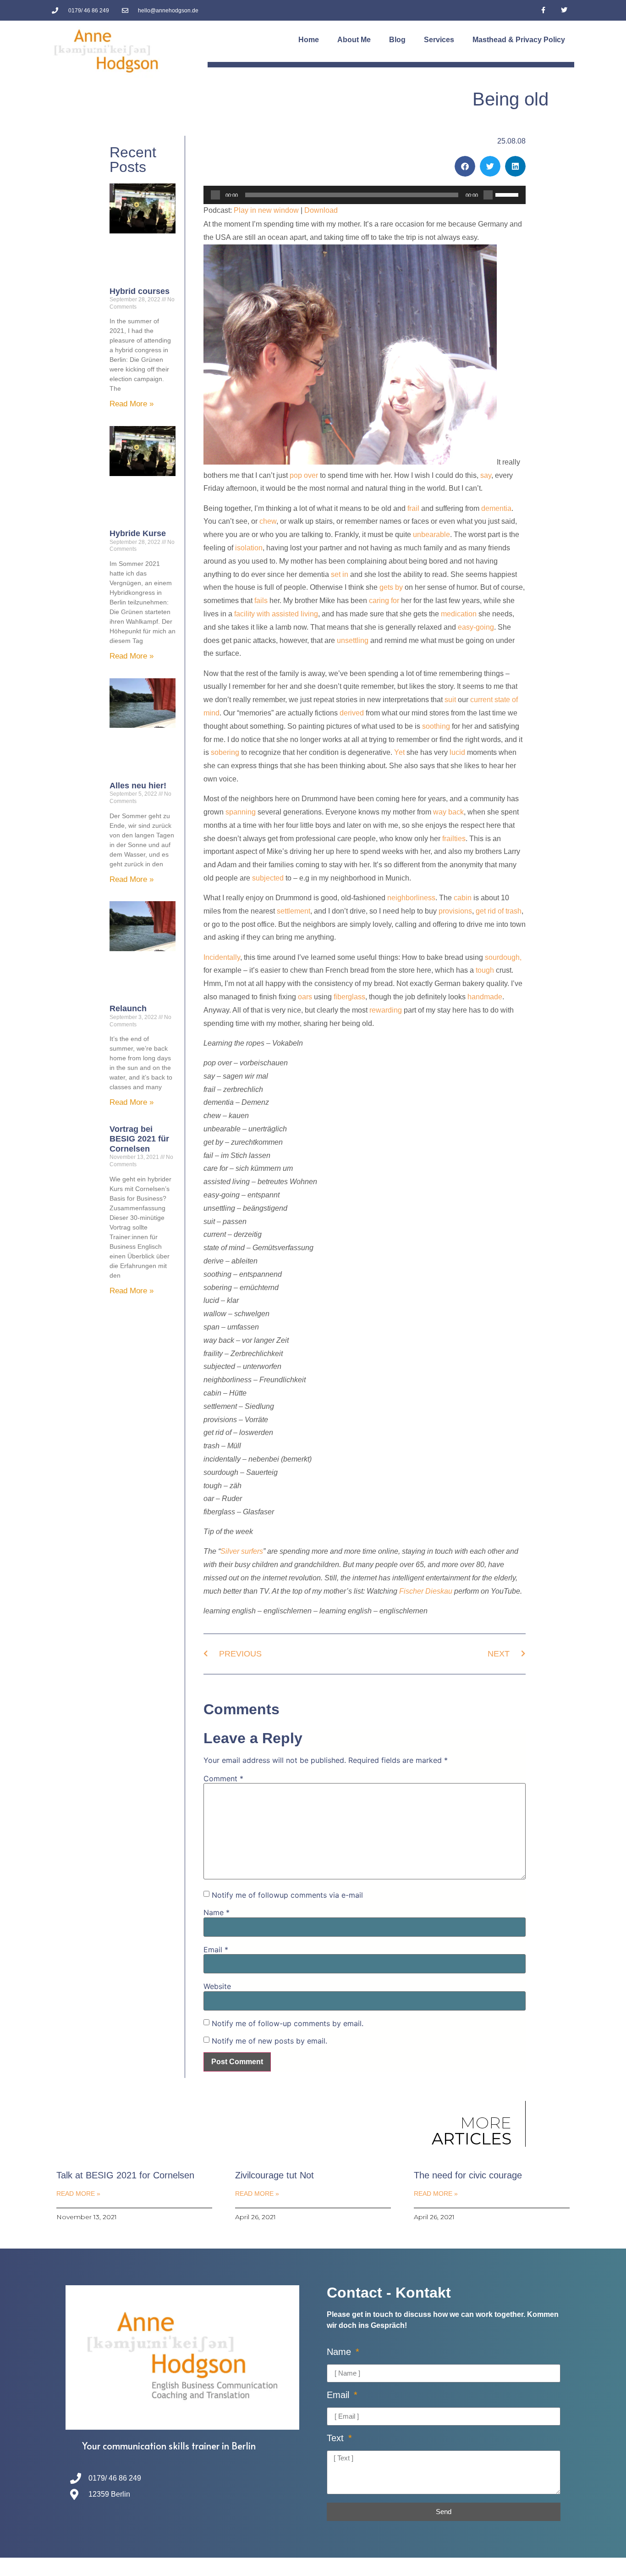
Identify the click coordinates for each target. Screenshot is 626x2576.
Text (337, 2438)
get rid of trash (499, 911)
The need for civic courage (468, 2175)
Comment (223, 1778)
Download (321, 210)
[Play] (215, 195)
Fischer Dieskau (426, 1591)
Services (439, 40)
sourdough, (503, 957)
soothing (436, 726)
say (486, 475)
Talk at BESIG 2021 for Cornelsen (125, 2175)
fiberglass (349, 997)
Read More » (132, 404)
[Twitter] (564, 10)
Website (217, 1986)
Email (216, 1950)
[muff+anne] (350, 462)
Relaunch (128, 1008)
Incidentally (222, 957)
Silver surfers (242, 1551)
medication (459, 614)
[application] (365, 195)
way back (448, 812)
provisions (455, 911)
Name (217, 1912)
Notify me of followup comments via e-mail (287, 1895)
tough (485, 970)
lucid (457, 752)
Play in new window (266, 210)
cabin (463, 898)
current (481, 700)
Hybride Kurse (138, 533)
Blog (397, 40)
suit (450, 700)
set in (340, 574)
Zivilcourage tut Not (275, 2175)
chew (268, 521)
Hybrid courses (140, 291)
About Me (354, 40)
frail (413, 508)
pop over (304, 475)
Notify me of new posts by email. (269, 2041)
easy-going (476, 627)
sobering (225, 752)
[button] (465, 166)
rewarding (386, 1010)
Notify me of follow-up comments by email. (288, 2023)
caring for (384, 601)
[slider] (508, 194)
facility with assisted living (276, 614)
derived (352, 713)
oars (305, 997)
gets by (391, 587)
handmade (485, 997)
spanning (241, 812)
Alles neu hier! (138, 786)
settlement (294, 911)
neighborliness (411, 898)
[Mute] (488, 195)
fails (261, 601)
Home (309, 40)
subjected (268, 878)
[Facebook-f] (543, 10)
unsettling (353, 640)
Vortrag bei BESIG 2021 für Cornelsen (139, 1139)
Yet (399, 752)
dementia (496, 508)
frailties (454, 839)
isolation (249, 548)
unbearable (431, 535)
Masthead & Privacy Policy (519, 40)
